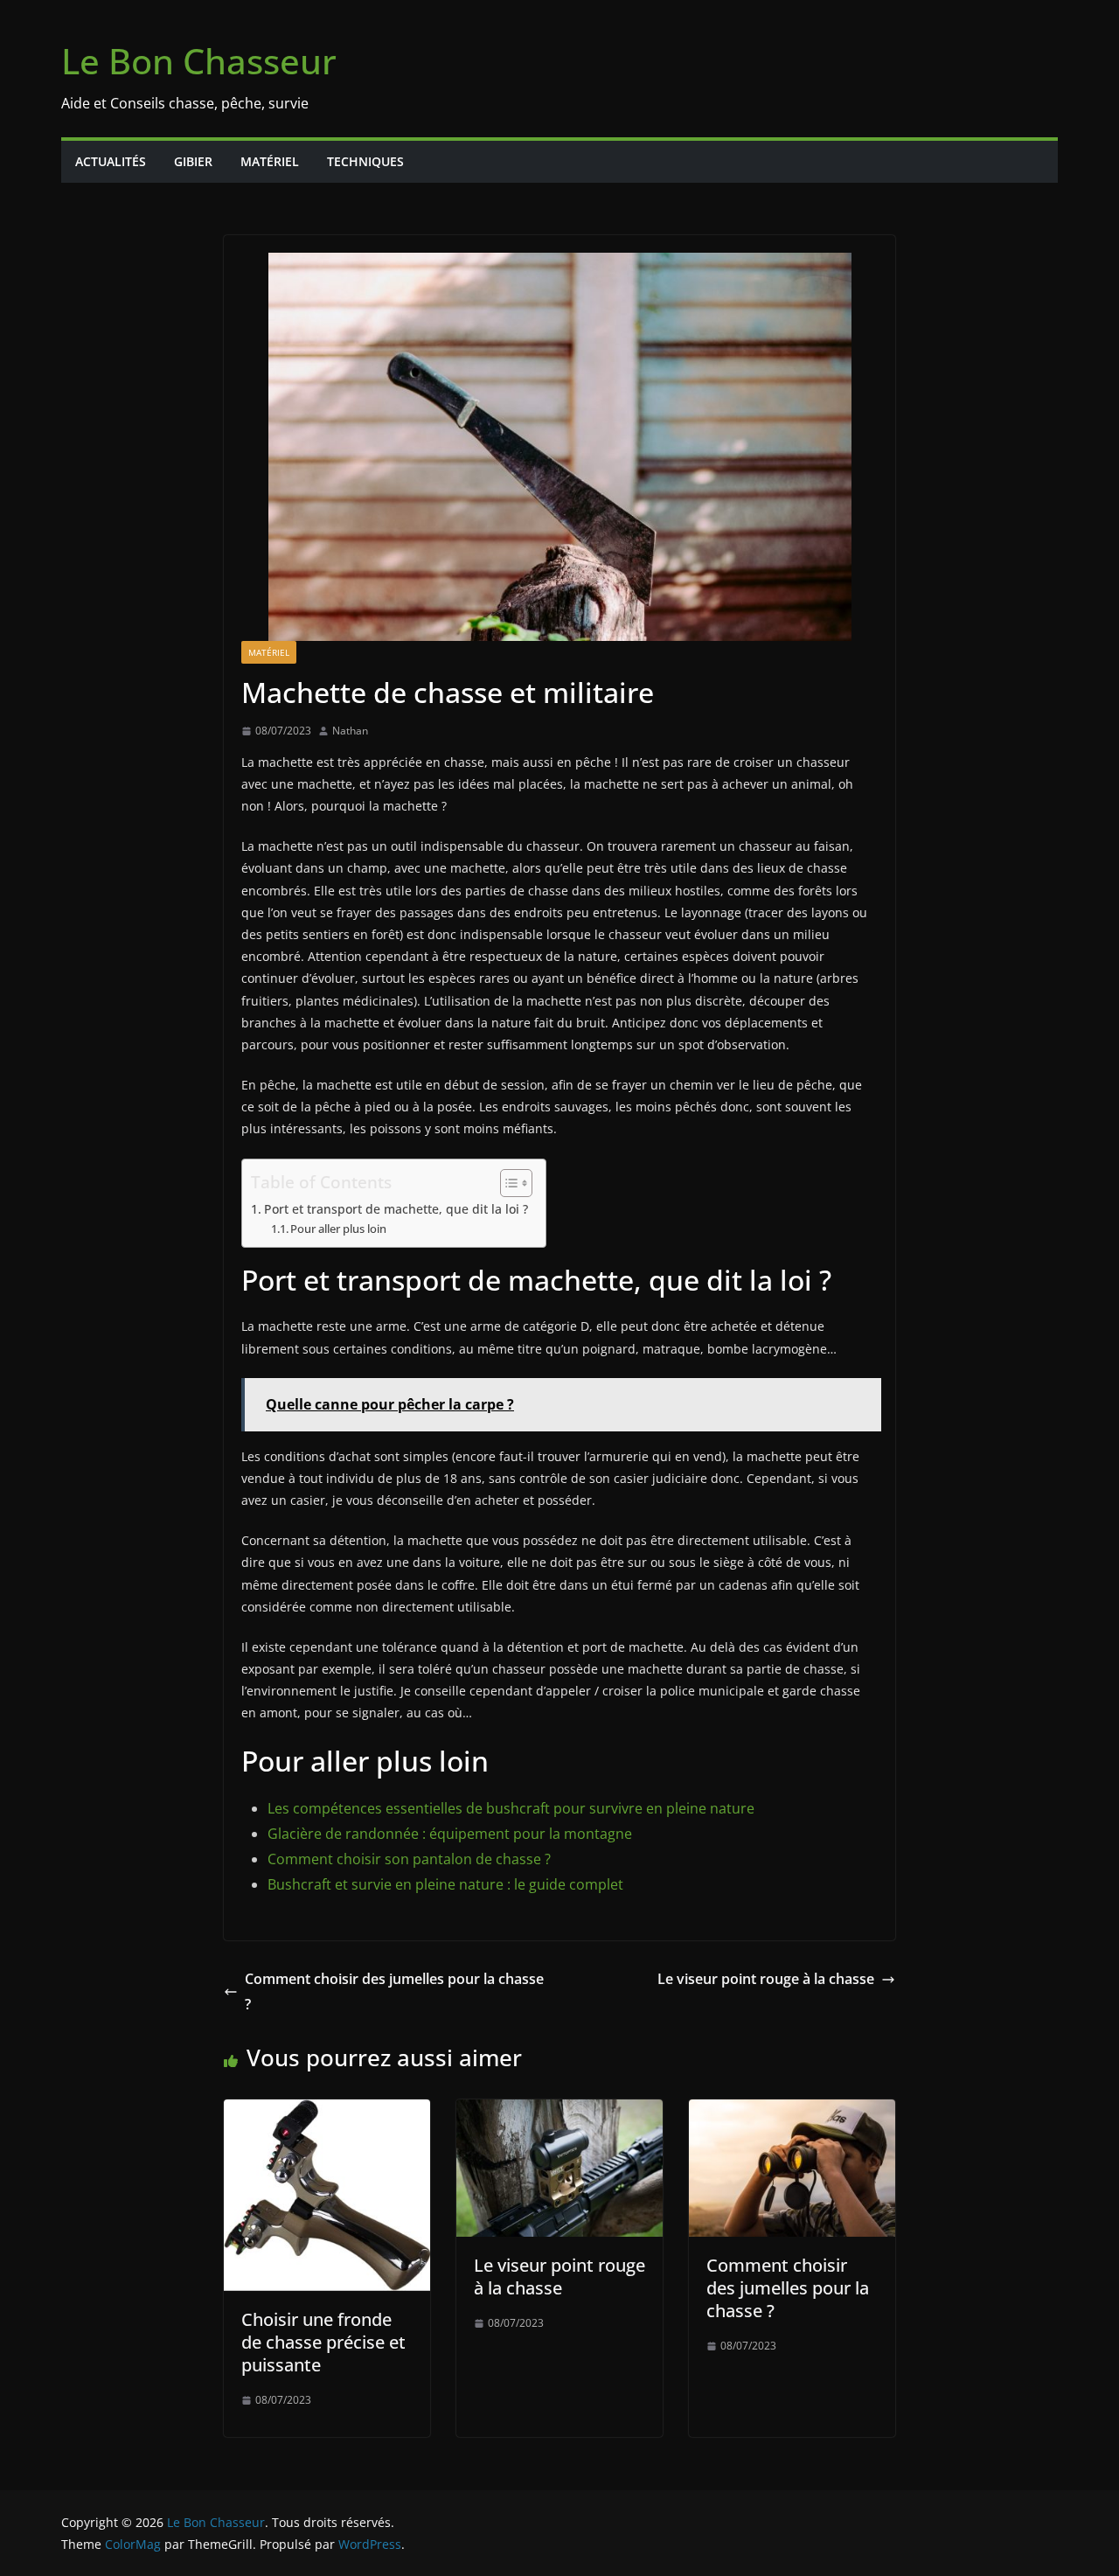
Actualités (111, 161)
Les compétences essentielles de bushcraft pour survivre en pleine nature (511, 1808)
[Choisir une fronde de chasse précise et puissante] (327, 2112)
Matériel (270, 161)
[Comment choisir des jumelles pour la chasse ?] (792, 2112)
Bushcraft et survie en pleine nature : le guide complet (445, 1884)
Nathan (350, 731)
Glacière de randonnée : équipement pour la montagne (450, 1834)
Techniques (365, 161)
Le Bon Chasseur (199, 61)
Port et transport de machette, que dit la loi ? (396, 1209)
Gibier (193, 161)
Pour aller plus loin (338, 1229)
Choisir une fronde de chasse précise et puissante (323, 2342)
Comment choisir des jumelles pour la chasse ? (394, 1991)
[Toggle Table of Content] (507, 1183)
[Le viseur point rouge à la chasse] (559, 2112)
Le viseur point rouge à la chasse (766, 1979)
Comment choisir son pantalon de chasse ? (409, 1859)
